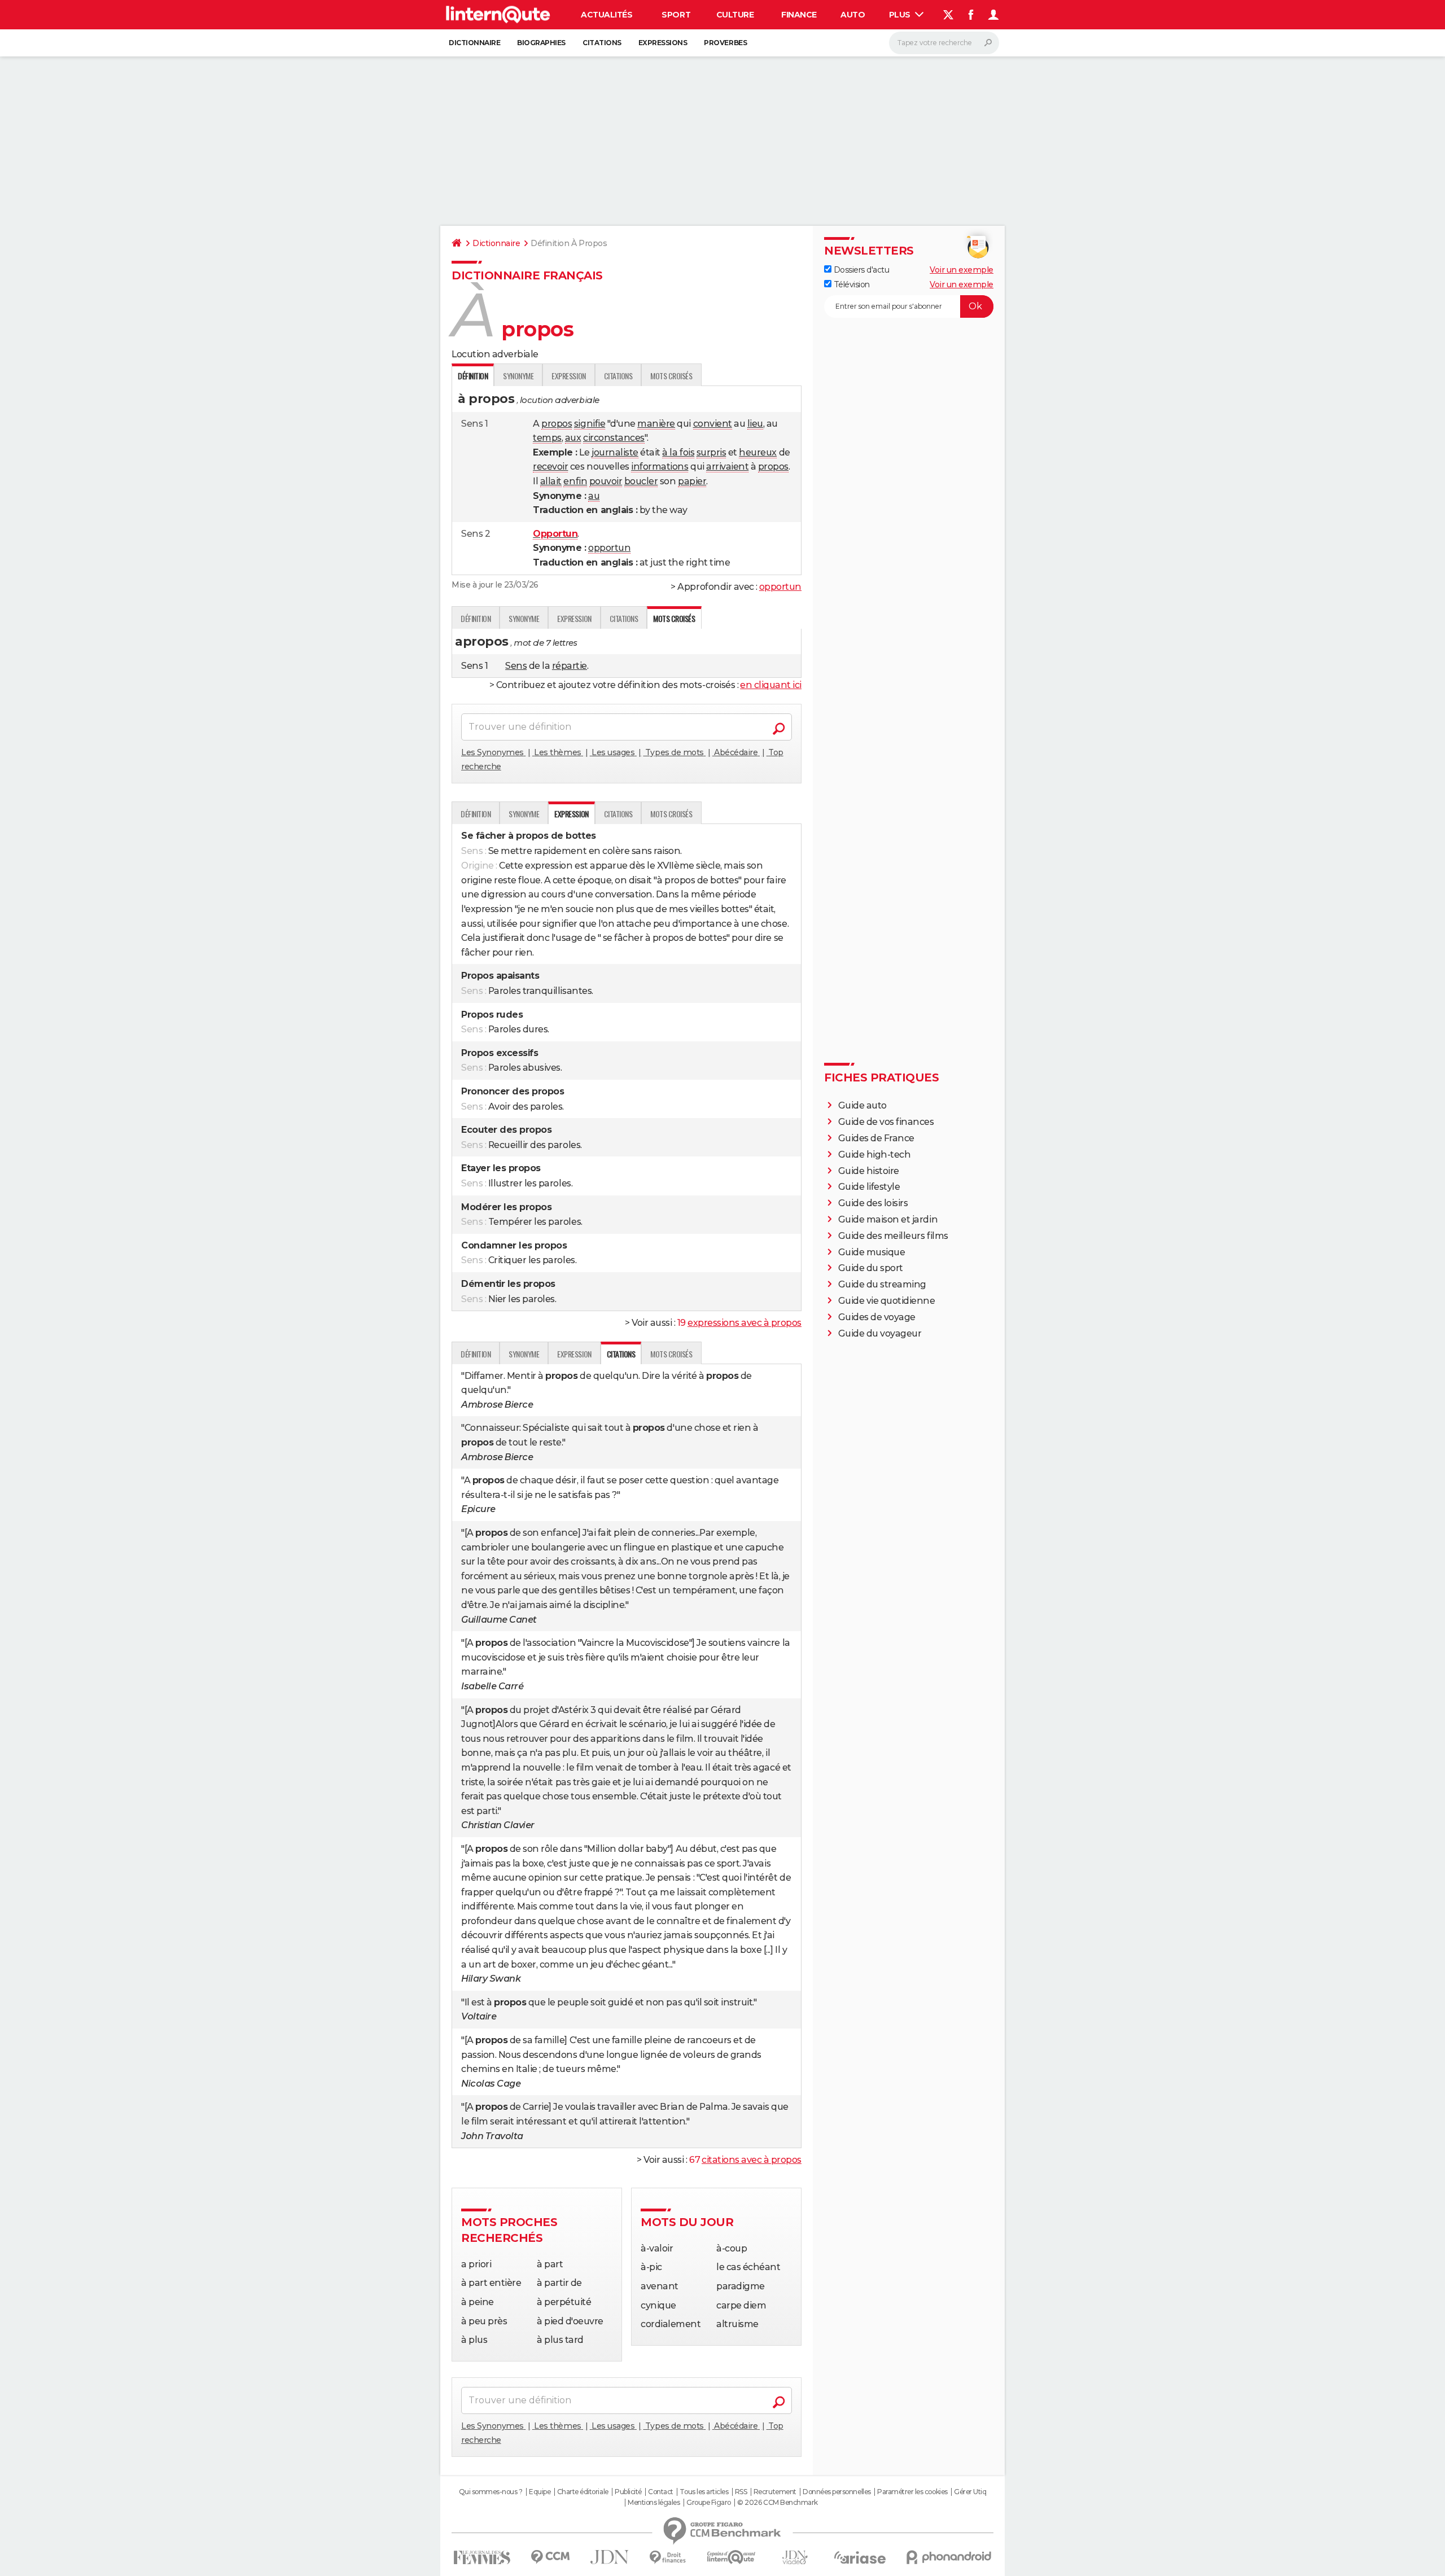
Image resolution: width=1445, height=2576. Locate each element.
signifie (590, 424)
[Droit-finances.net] (668, 2558)
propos (557, 424)
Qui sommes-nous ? (491, 2492)
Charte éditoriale (583, 2492)
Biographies (541, 43)
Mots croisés (671, 376)
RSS (741, 2492)
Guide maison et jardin (888, 1219)
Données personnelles (837, 2492)
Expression (568, 376)
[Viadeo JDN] (795, 2558)
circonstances (614, 438)
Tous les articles (704, 2492)
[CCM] (550, 2557)
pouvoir (606, 481)
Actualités (607, 15)
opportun (609, 548)
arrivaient (727, 466)
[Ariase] (860, 2557)
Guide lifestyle (869, 1187)
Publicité (628, 2492)
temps (547, 438)
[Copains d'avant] (731, 2557)
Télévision (851, 284)
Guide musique (872, 1252)
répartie (570, 666)
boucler (641, 481)
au (594, 496)
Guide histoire (869, 1171)
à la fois (678, 452)
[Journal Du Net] (610, 2557)
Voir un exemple (962, 270)
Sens (516, 666)
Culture (735, 15)
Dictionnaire (474, 43)
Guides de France (876, 1138)
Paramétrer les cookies (912, 2492)
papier (692, 481)
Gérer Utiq (970, 2492)
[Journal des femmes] (482, 2558)
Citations (602, 43)
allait (551, 481)
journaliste (615, 452)
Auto (853, 15)
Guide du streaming (882, 1284)
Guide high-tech (875, 1155)
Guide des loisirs (873, 1203)
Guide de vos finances (886, 1122)
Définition (476, 618)
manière (656, 424)
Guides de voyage (877, 1317)
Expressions (663, 43)
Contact (661, 2492)
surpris (711, 452)
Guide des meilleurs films (893, 1236)
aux (573, 438)
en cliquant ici (771, 685)
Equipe (540, 2492)
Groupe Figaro (709, 2503)
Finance (799, 15)
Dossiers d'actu (860, 270)
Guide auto (862, 1105)
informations (660, 466)
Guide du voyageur (880, 1333)
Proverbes (725, 43)
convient (713, 424)
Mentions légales (654, 2503)
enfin (575, 481)
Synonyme (518, 376)
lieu (755, 424)
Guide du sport (871, 1268)
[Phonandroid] (949, 2557)
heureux (758, 452)
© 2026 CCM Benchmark (777, 2503)
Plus (901, 15)
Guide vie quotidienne (887, 1301)
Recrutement (775, 2492)
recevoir (550, 466)
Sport (676, 15)
